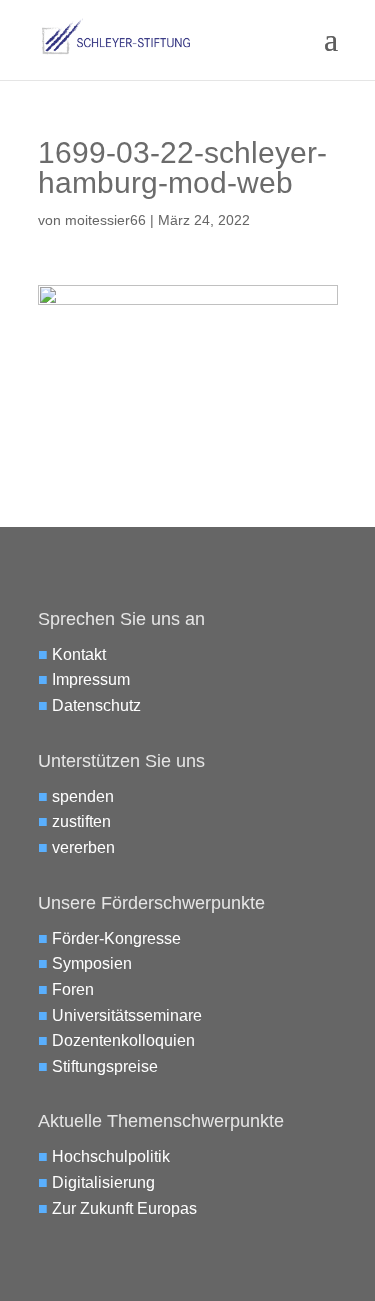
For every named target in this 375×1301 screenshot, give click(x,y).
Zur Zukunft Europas (124, 1208)
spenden (83, 796)
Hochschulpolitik (111, 1156)
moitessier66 (105, 220)
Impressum (91, 679)
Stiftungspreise (105, 1066)
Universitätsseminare (127, 1015)
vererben (83, 847)
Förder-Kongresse (116, 938)
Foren (73, 989)
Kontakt (79, 654)
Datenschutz (96, 705)
